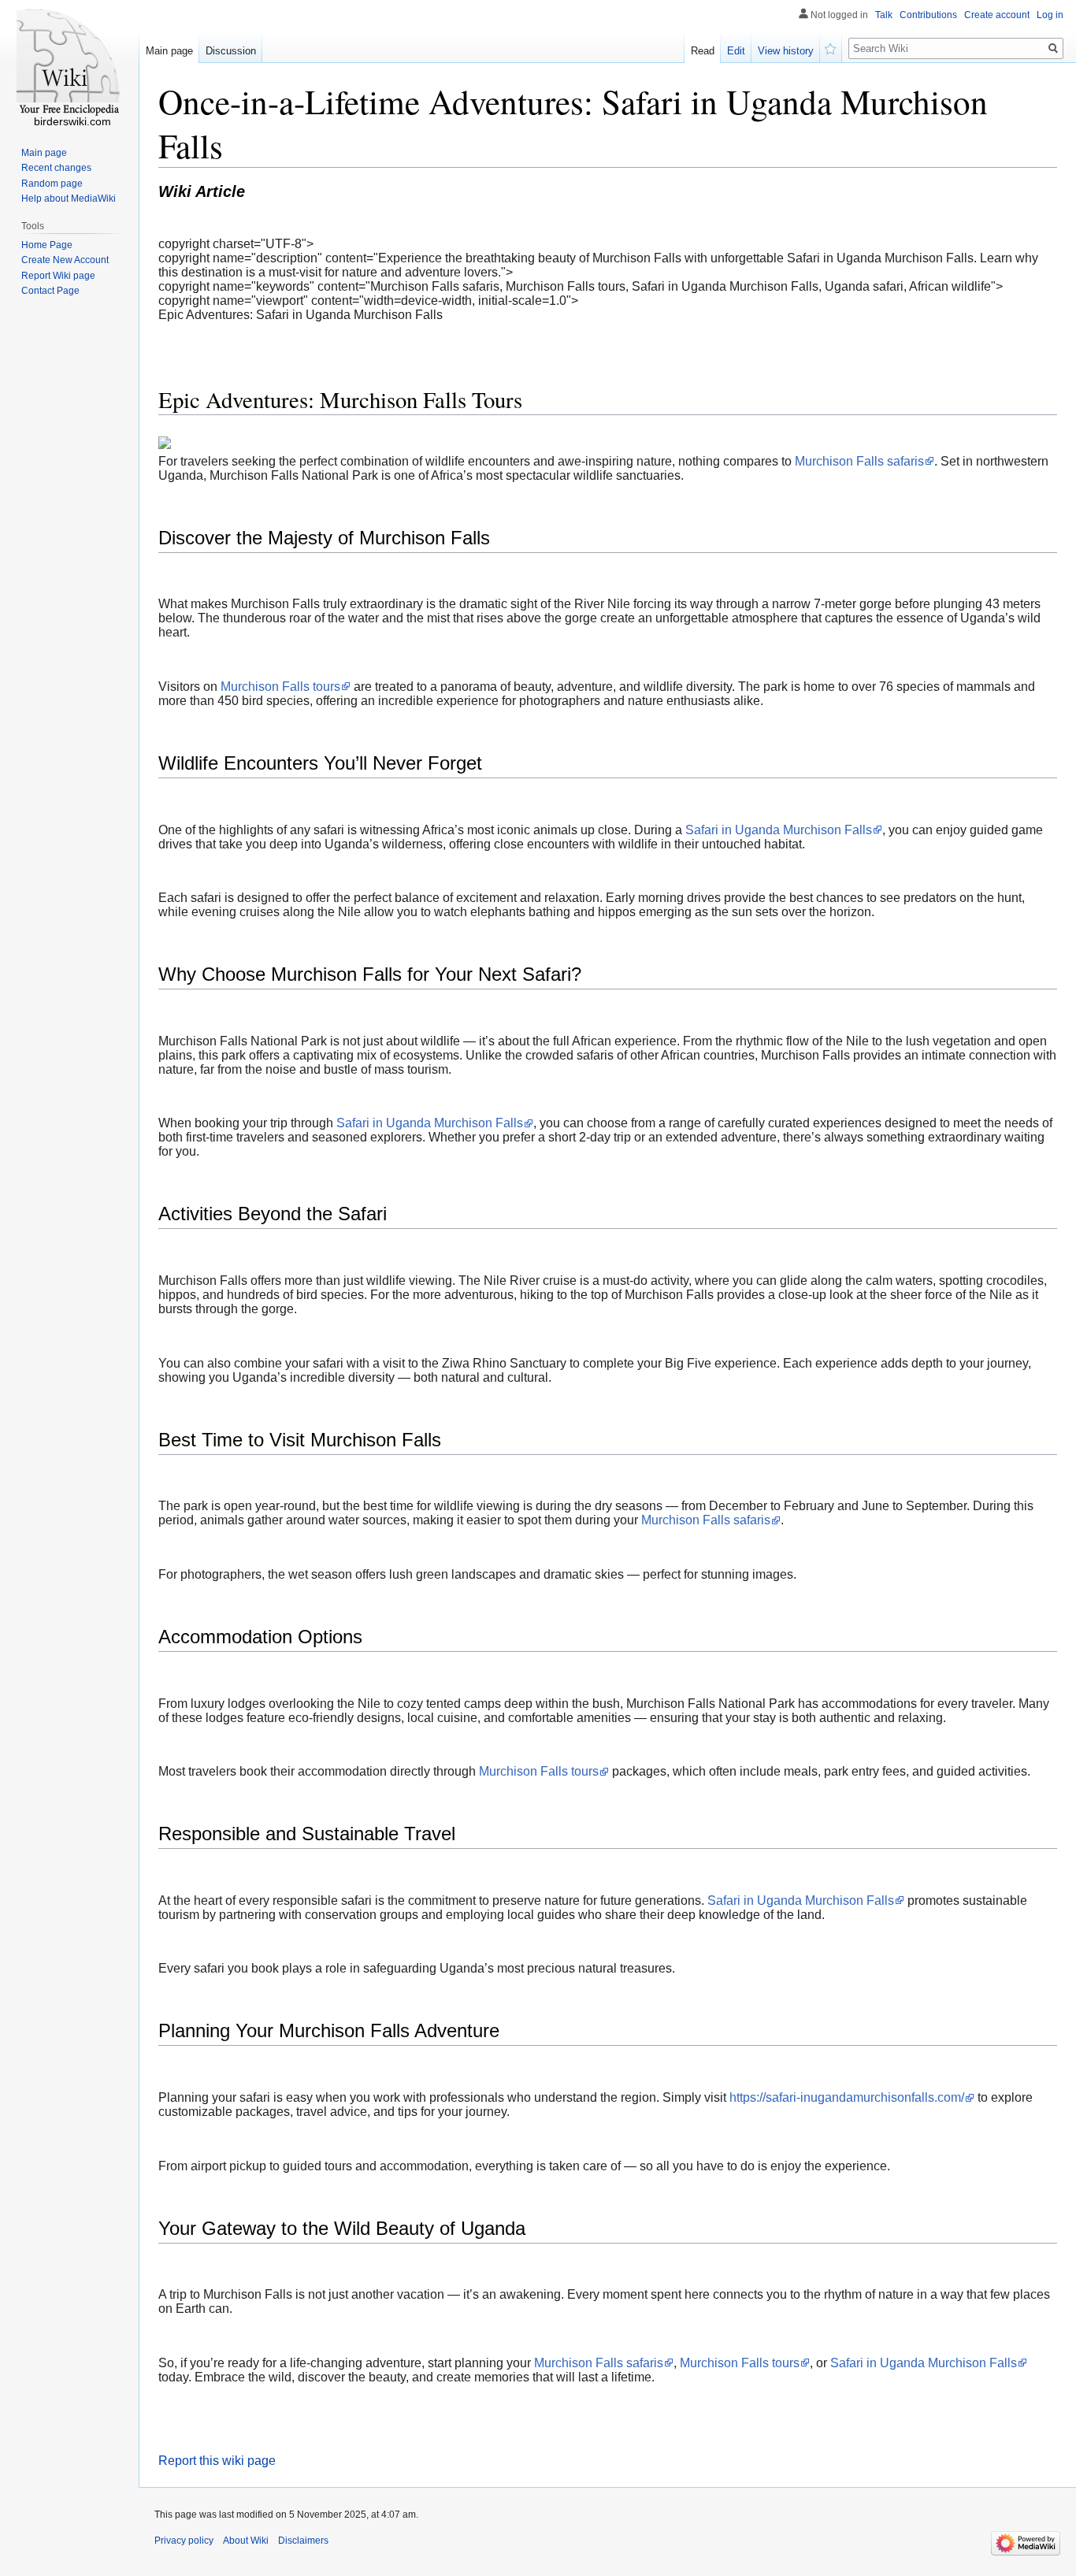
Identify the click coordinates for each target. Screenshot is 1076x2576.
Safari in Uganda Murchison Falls (779, 830)
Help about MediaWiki (69, 199)
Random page (52, 184)
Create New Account (65, 260)
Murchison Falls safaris (859, 461)
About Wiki (246, 2541)
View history (786, 51)
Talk (884, 15)
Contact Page (50, 291)
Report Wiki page (58, 276)
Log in (1050, 15)
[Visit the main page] (69, 63)
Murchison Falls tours (280, 687)
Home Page (47, 245)
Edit (736, 51)
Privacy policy (184, 2541)
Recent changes (56, 168)
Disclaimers (303, 2541)
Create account (997, 15)
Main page (169, 51)
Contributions (928, 15)
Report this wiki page (217, 2461)
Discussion (231, 51)
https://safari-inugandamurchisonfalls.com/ (847, 2097)
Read (703, 51)
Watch (831, 47)
